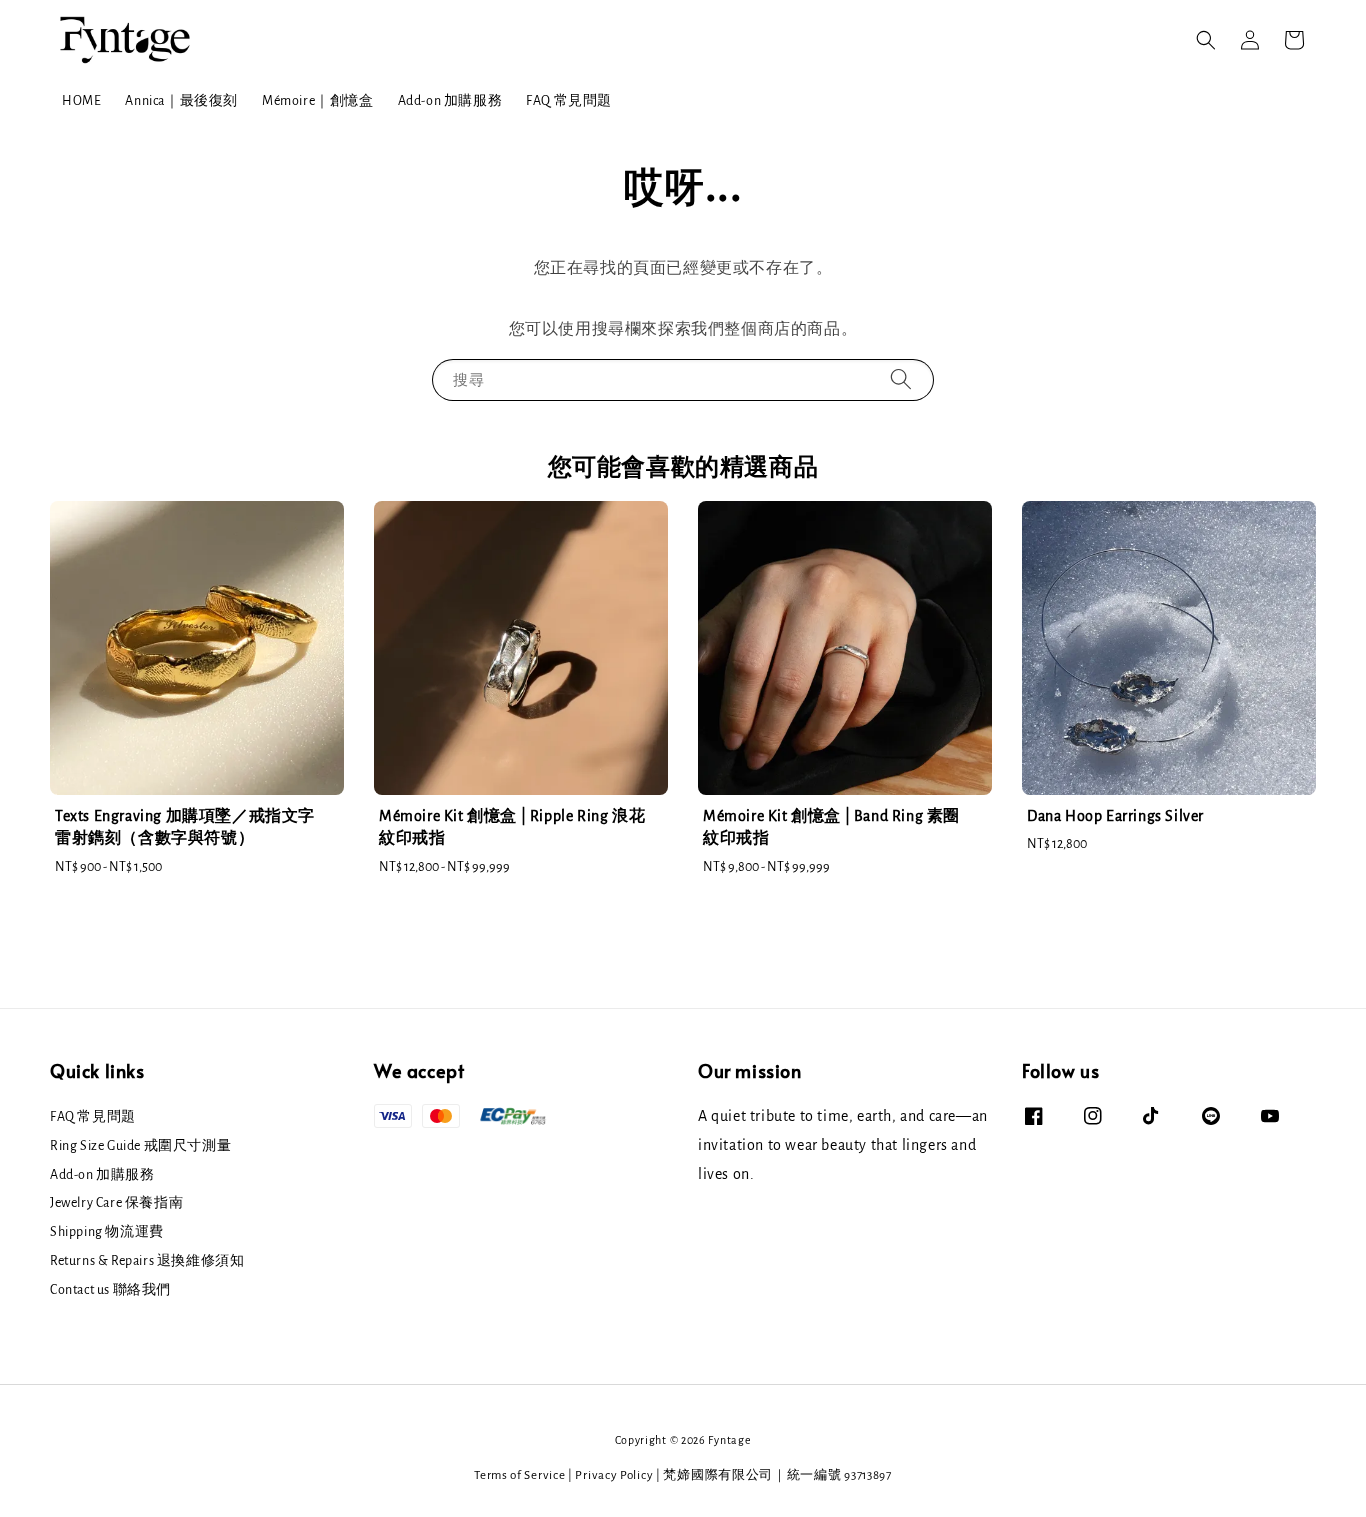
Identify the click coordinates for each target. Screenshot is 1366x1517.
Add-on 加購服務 (450, 101)
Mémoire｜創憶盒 (318, 101)
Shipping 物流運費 (107, 1232)
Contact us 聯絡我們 (110, 1290)
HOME (81, 101)
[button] (1206, 40)
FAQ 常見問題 (569, 101)
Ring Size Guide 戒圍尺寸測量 (140, 1146)
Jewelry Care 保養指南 (116, 1203)
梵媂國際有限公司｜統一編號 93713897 (777, 1475)
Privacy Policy (614, 1475)
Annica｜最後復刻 (181, 101)
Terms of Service (519, 1475)
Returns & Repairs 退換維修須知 (147, 1261)
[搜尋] (901, 379)
